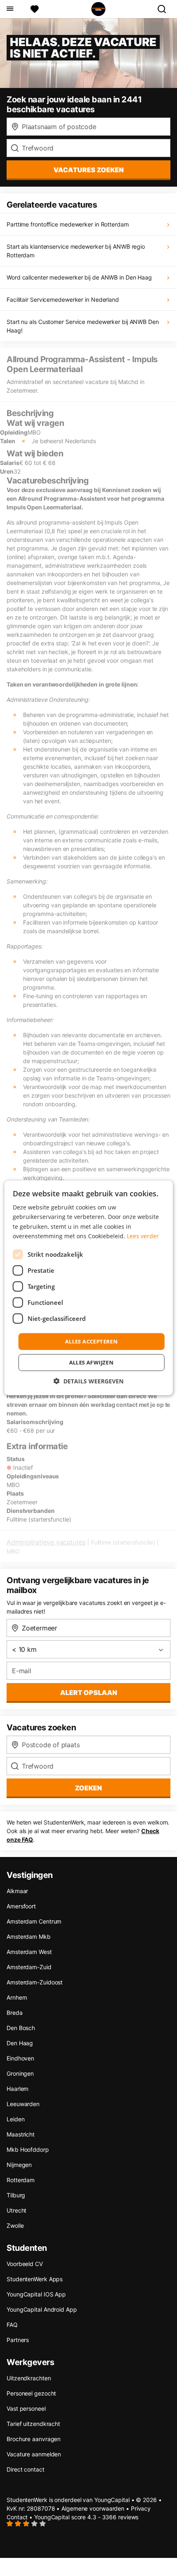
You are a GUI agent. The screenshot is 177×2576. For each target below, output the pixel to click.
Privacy (141, 2508)
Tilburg (16, 2195)
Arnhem (17, 1997)
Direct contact (26, 2469)
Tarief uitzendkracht (33, 2424)
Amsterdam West (29, 1952)
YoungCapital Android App (42, 2309)
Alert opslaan (89, 1693)
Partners (18, 2340)
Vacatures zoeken (89, 170)
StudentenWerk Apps (35, 2279)
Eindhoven (20, 2058)
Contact (17, 2517)
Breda (15, 2013)
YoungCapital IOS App (36, 2294)
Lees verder (143, 1236)
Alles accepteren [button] (91, 1341)
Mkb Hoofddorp (28, 2149)
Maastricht (21, 2134)
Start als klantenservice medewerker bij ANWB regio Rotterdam (76, 251)
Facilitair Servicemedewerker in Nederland (63, 299)
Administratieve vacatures (46, 1542)
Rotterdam (21, 2180)
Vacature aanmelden (34, 2454)
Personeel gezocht (31, 2393)
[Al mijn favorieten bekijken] (35, 9)
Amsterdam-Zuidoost (35, 1982)
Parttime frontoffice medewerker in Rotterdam (68, 224)
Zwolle (15, 2226)
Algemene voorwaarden (93, 2508)
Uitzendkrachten (29, 2378)
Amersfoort (21, 1906)
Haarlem (17, 2089)
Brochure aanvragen (34, 2439)
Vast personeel (26, 2408)
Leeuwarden (23, 2104)
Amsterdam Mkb (29, 1937)
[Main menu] (10, 9)
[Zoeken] (165, 9)
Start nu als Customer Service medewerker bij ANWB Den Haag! (83, 326)
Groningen (20, 2073)
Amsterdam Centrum (34, 1921)
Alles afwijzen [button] (92, 1362)
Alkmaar (17, 1891)
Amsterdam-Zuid (29, 1967)
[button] (88, 1381)
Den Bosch (21, 2028)
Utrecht (16, 2210)
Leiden (15, 2119)
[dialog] (89, 1288)
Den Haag (20, 2043)
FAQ (12, 2325)
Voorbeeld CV (25, 2264)
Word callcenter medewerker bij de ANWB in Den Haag (79, 277)
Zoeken (88, 1788)
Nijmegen (19, 2165)
